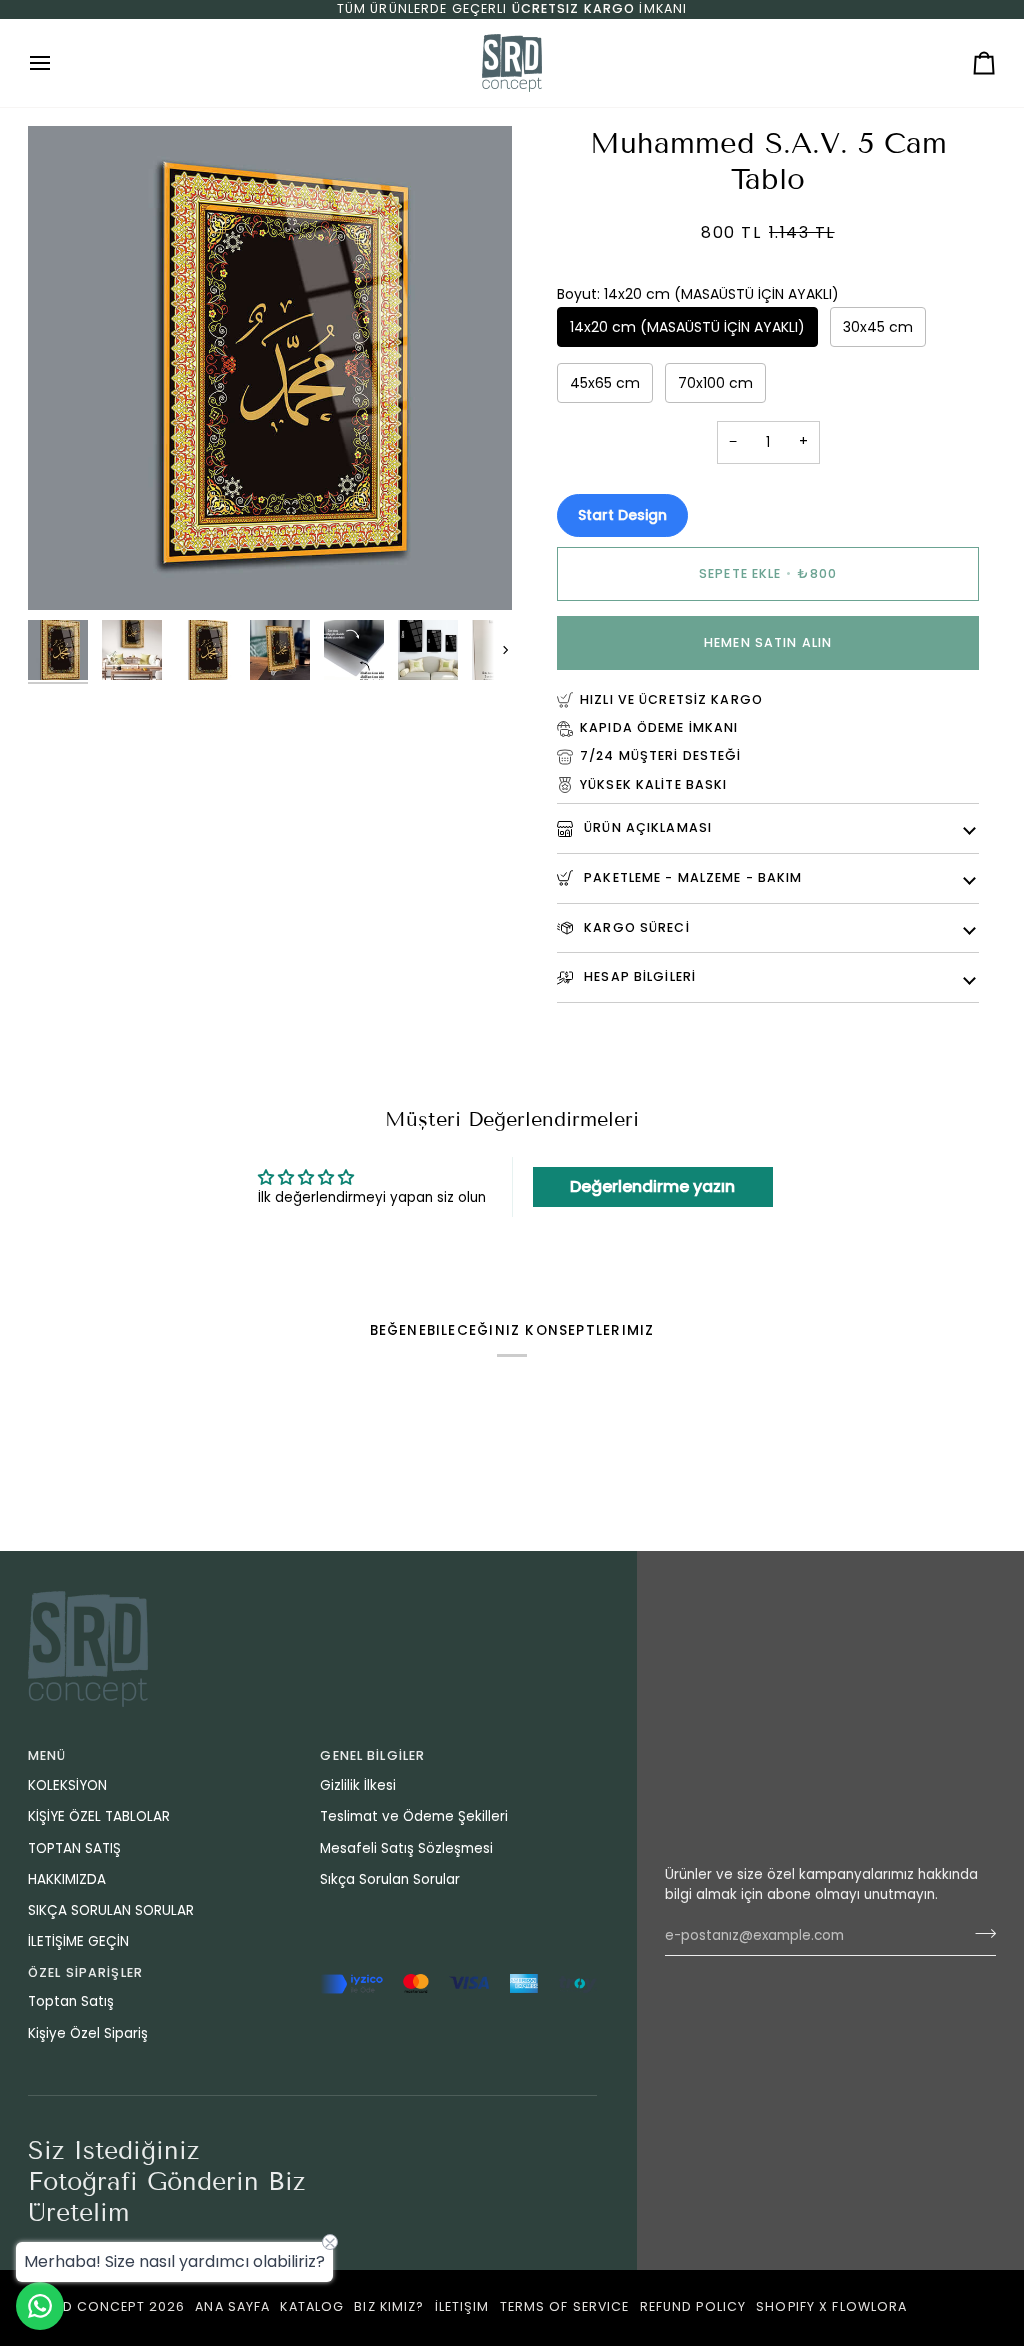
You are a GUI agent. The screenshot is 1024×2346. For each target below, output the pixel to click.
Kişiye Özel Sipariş (88, 2033)
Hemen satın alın (768, 642)
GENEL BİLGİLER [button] (372, 1755)
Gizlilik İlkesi (358, 1785)
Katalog (312, 2306)
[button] (458, 1969)
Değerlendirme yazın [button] (652, 1186)
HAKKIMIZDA (67, 1879)
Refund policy (693, 2306)
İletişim (462, 2306)
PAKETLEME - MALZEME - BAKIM (691, 877)
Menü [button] (47, 1755)
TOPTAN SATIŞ (74, 1848)
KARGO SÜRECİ (635, 927)
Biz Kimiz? (389, 2306)
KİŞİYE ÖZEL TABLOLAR (99, 1816)
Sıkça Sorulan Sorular (390, 1879)
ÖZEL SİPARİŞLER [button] (85, 1972)
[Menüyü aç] (58, 63)
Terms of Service (565, 2306)
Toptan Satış (71, 2001)
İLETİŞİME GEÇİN (78, 1941)
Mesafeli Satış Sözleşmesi (406, 1848)
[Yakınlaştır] (65, 572)
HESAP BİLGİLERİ (638, 976)
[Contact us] (40, 2306)
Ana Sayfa (232, 2306)
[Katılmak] (979, 1933)
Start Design (622, 515)
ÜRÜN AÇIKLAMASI (646, 827)
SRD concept (94, 2306)
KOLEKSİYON (67, 1785)
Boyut (698, 294)
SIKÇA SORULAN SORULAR (111, 1910)
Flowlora (869, 2306)
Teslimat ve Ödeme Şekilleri (414, 1816)
